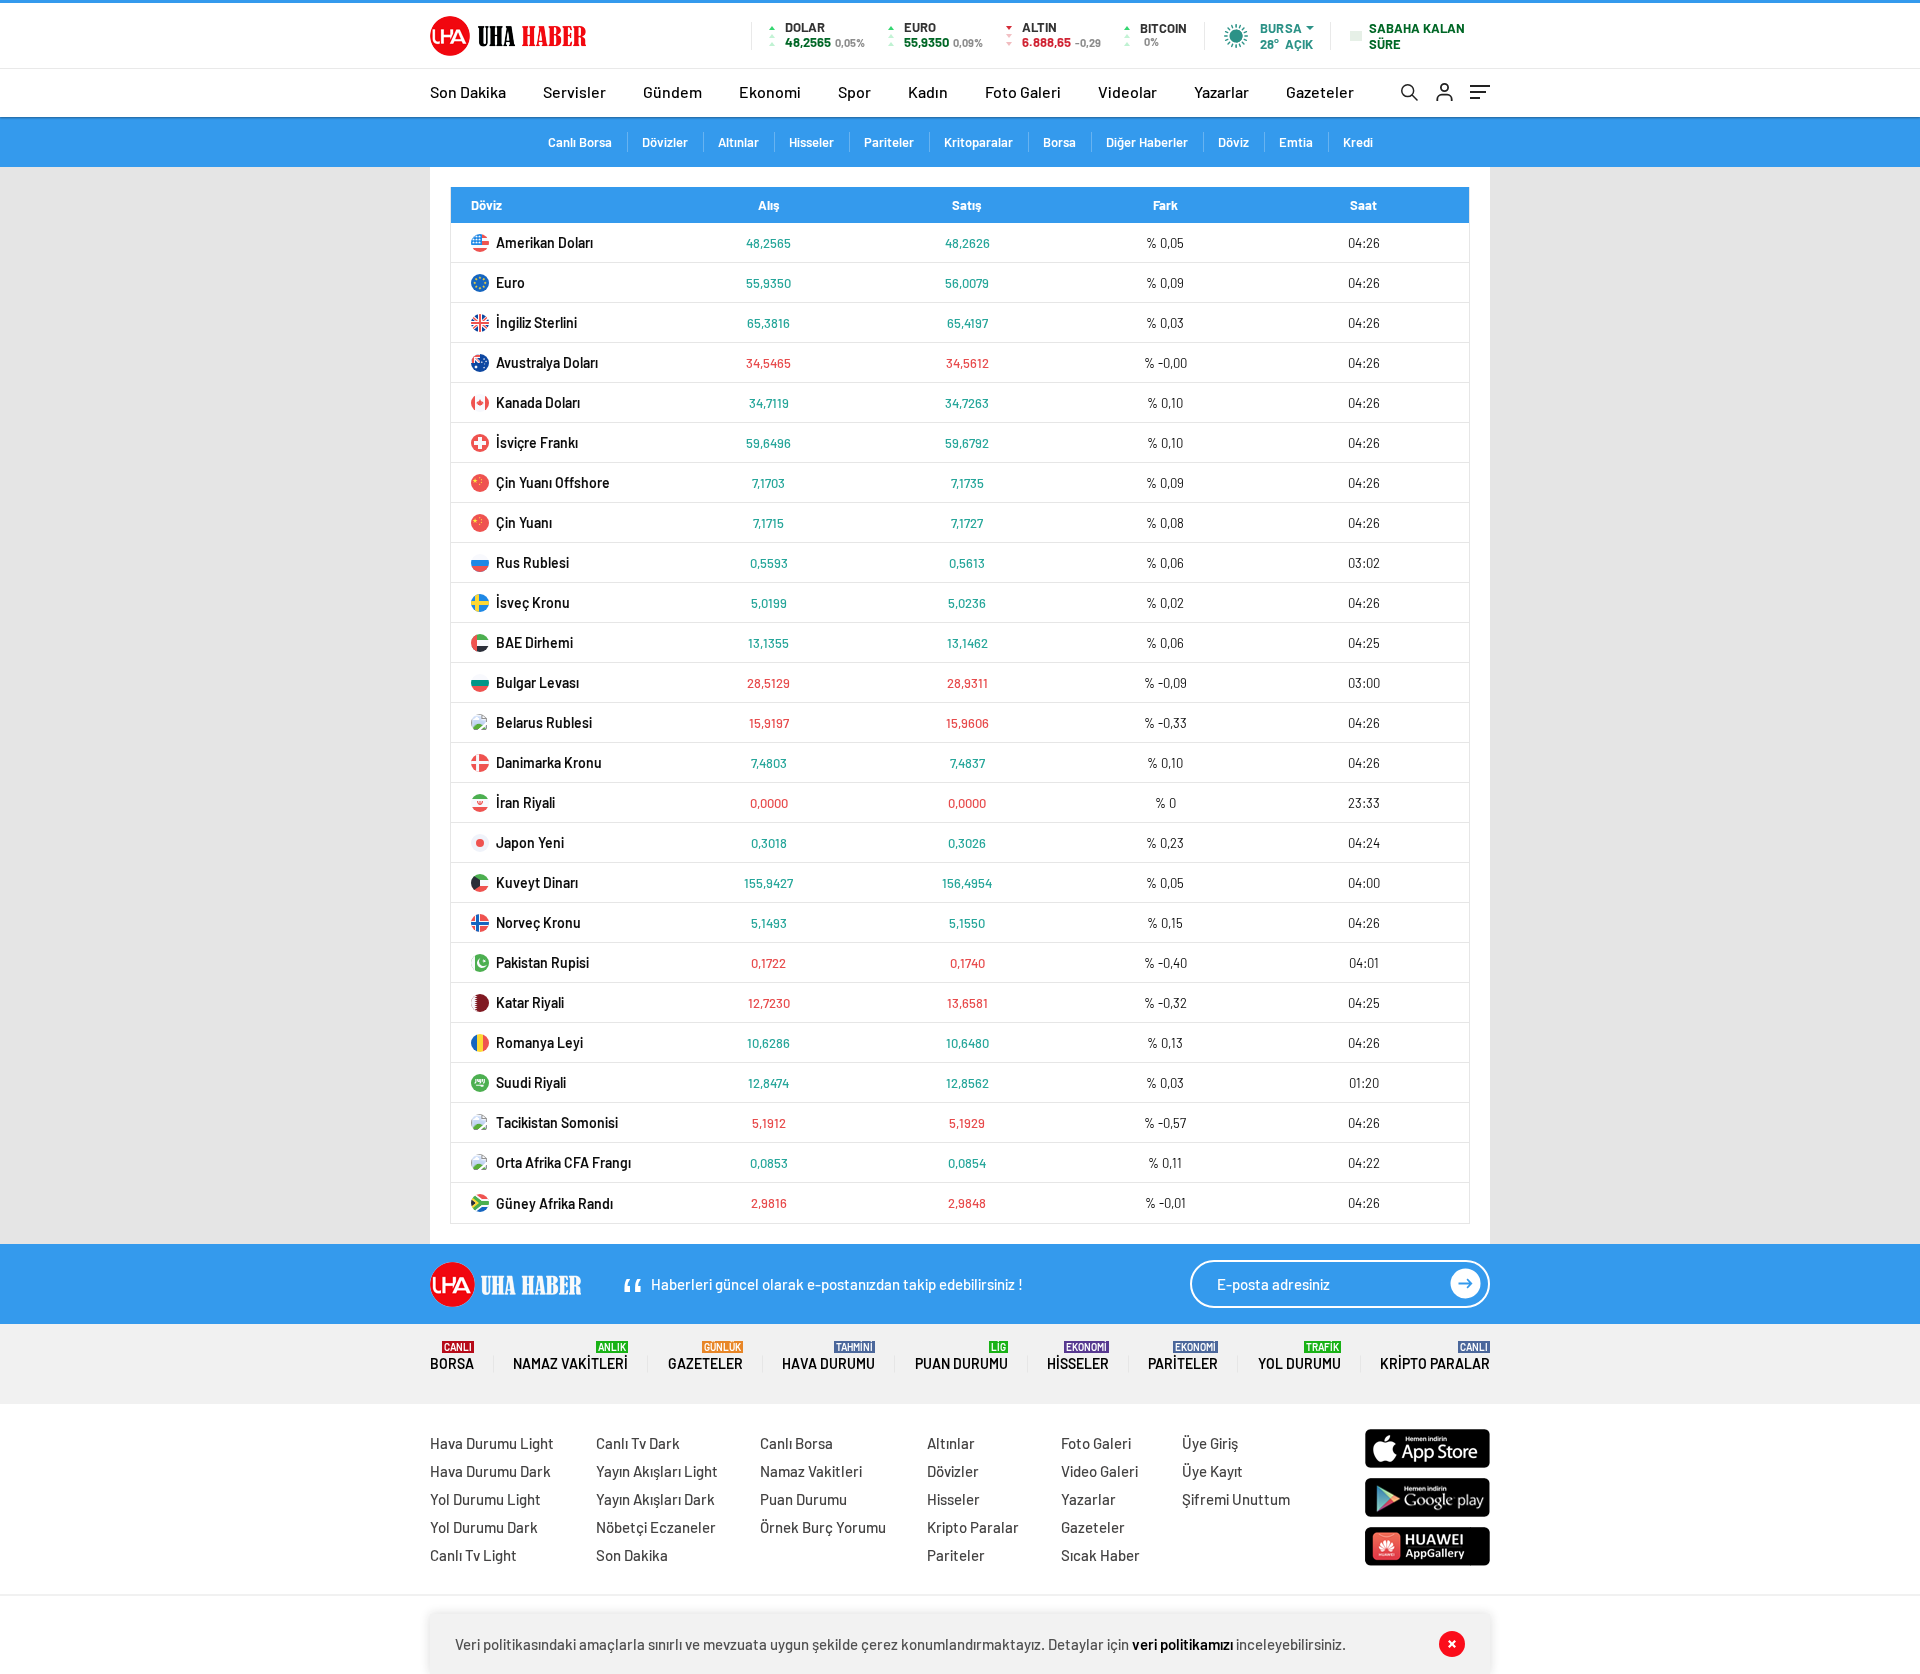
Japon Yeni (530, 842)
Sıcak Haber (1100, 1555)
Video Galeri (1099, 1471)
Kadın (928, 91)
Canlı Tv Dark (638, 1443)
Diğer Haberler (1147, 142)
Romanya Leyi (539, 1042)
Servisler (574, 91)
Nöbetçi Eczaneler (656, 1527)
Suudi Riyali (531, 1082)
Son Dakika (468, 91)
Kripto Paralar (1435, 1356)
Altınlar (738, 142)
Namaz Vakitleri (570, 1356)
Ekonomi (770, 91)
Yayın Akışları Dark (655, 1499)
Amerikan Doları (544, 242)
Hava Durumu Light (492, 1443)
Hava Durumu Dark (490, 1471)
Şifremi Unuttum (1236, 1499)
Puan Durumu (961, 1356)
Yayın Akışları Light (657, 1471)
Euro (510, 282)
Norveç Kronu (538, 922)
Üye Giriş (1210, 1443)
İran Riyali (525, 802)
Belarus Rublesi (544, 722)
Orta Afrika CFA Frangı (563, 1162)
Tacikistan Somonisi (557, 1122)
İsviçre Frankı (537, 442)
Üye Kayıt (1212, 1471)
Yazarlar (1221, 91)
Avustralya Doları (547, 362)
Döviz (1233, 142)
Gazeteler (1320, 91)
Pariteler (889, 142)
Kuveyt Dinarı (537, 882)
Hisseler (811, 142)
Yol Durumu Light (485, 1499)
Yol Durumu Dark (484, 1527)
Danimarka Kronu (549, 762)
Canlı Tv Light (473, 1555)
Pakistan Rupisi (542, 962)
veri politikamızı (1182, 1644)
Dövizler (665, 142)
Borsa (1059, 142)
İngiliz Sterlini (536, 322)
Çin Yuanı (524, 522)
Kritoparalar (978, 142)
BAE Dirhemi (534, 642)
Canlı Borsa (580, 142)
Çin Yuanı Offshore (553, 482)
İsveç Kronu (533, 602)
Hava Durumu (828, 1356)
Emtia (1296, 142)
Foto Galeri (1023, 91)
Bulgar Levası (537, 682)
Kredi (1358, 142)
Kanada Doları (538, 402)
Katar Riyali (530, 1002)
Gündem (672, 91)
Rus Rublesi (532, 562)
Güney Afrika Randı (554, 1203)
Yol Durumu (1299, 1356)
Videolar (1127, 91)
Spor (854, 91)
